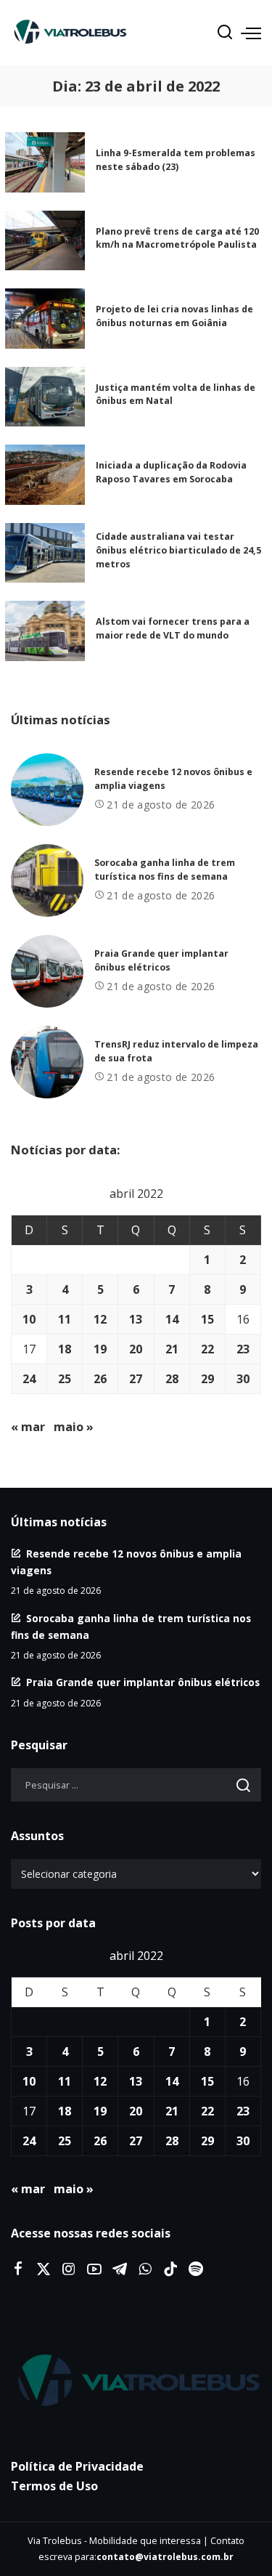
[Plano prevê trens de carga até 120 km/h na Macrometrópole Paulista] (45, 241)
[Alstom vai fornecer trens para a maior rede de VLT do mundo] (45, 631)
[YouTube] (94, 2269)
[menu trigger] (251, 33)
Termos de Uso (54, 2486)
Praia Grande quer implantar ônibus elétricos (143, 1682)
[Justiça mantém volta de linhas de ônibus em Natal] (45, 397)
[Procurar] (225, 33)
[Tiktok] (170, 2269)
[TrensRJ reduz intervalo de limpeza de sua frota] (47, 1062)
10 (29, 1319)
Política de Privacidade (77, 2466)
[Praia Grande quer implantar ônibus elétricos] (47, 971)
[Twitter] (44, 2269)
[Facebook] (18, 2269)
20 (136, 1349)
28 (172, 1379)
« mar (28, 1427)
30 (243, 1379)
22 (207, 1349)
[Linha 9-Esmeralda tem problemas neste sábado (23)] (45, 162)
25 (65, 1379)
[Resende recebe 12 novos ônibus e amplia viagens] (47, 790)
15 (207, 1319)
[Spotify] (196, 2269)
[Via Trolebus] (136, 2381)
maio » (74, 1427)
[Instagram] (69, 2269)
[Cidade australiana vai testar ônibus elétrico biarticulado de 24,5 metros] (45, 553)
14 (172, 1319)
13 (136, 1319)
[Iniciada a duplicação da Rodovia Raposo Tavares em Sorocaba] (45, 475)
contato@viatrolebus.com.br (165, 2557)
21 (172, 1349)
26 (100, 1379)
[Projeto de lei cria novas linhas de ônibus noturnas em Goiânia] (45, 319)
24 (29, 1379)
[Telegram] (120, 2269)
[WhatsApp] (145, 2269)
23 (243, 1349)
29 (207, 1379)
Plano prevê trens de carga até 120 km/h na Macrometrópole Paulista (177, 238)
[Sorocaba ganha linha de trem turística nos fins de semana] (47, 880)
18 (65, 1349)
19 (100, 1349)
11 (65, 1319)
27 (136, 1379)
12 (100, 1319)
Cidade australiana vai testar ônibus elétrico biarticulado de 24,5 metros (178, 550)
